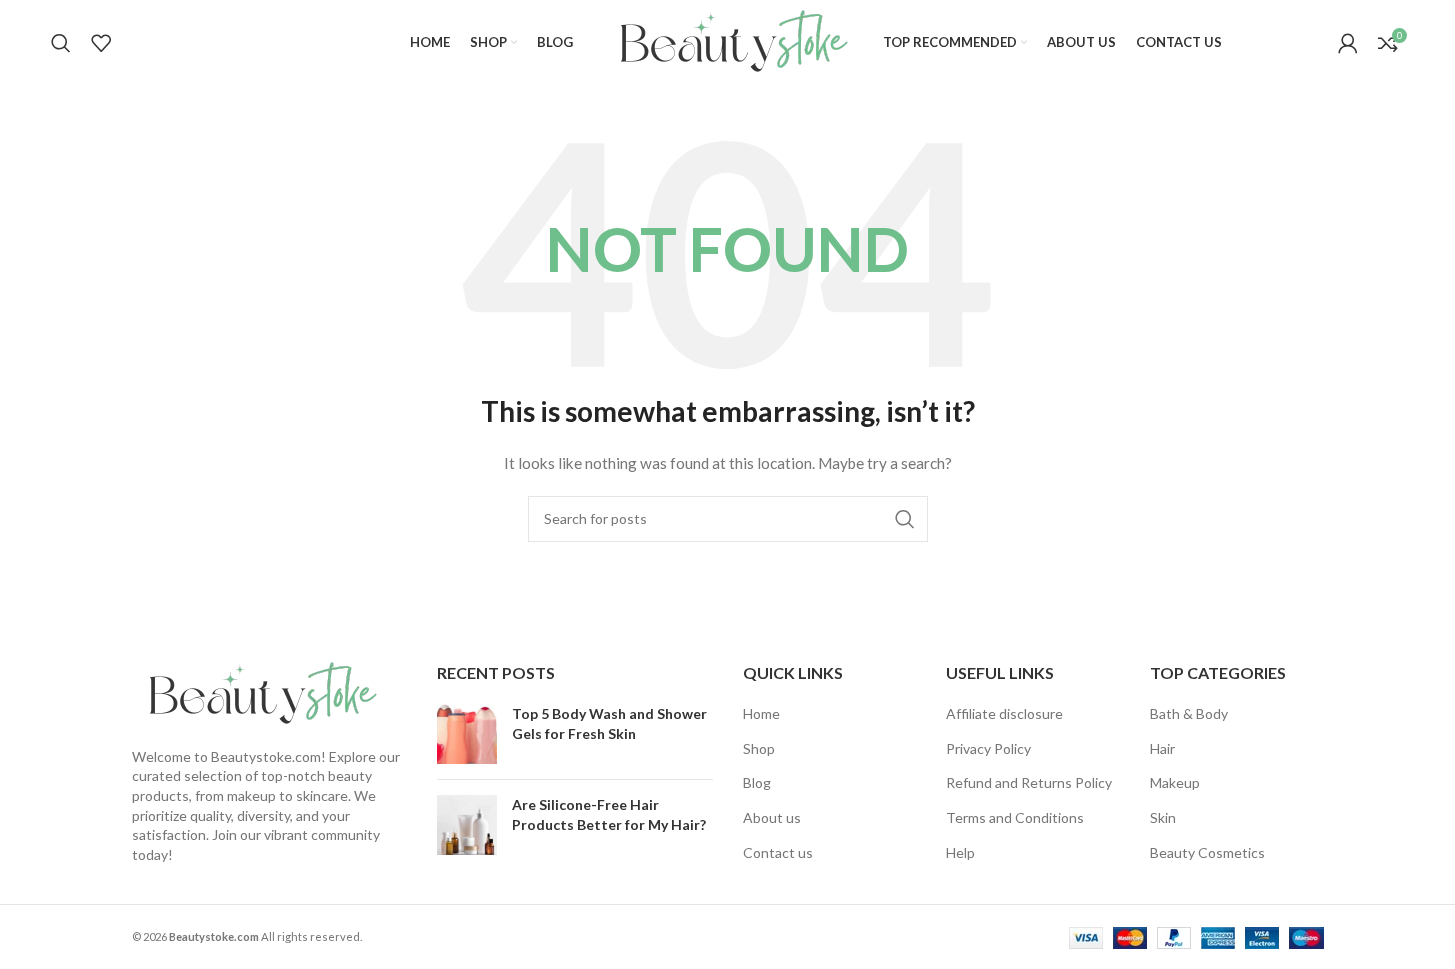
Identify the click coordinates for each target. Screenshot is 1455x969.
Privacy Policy (988, 748)
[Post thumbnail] (467, 734)
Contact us (778, 852)
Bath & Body (1189, 713)
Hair (1162, 748)
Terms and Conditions (1015, 817)
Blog (757, 782)
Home (761, 713)
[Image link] (257, 692)
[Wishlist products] (101, 43)
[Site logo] (728, 40)
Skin (1163, 817)
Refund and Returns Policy (1029, 782)
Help (960, 852)
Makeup (1175, 782)
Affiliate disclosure (1004, 713)
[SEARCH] (905, 519)
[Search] (61, 43)
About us (772, 817)
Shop (759, 748)
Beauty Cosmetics (1207, 852)
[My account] (1348, 43)
